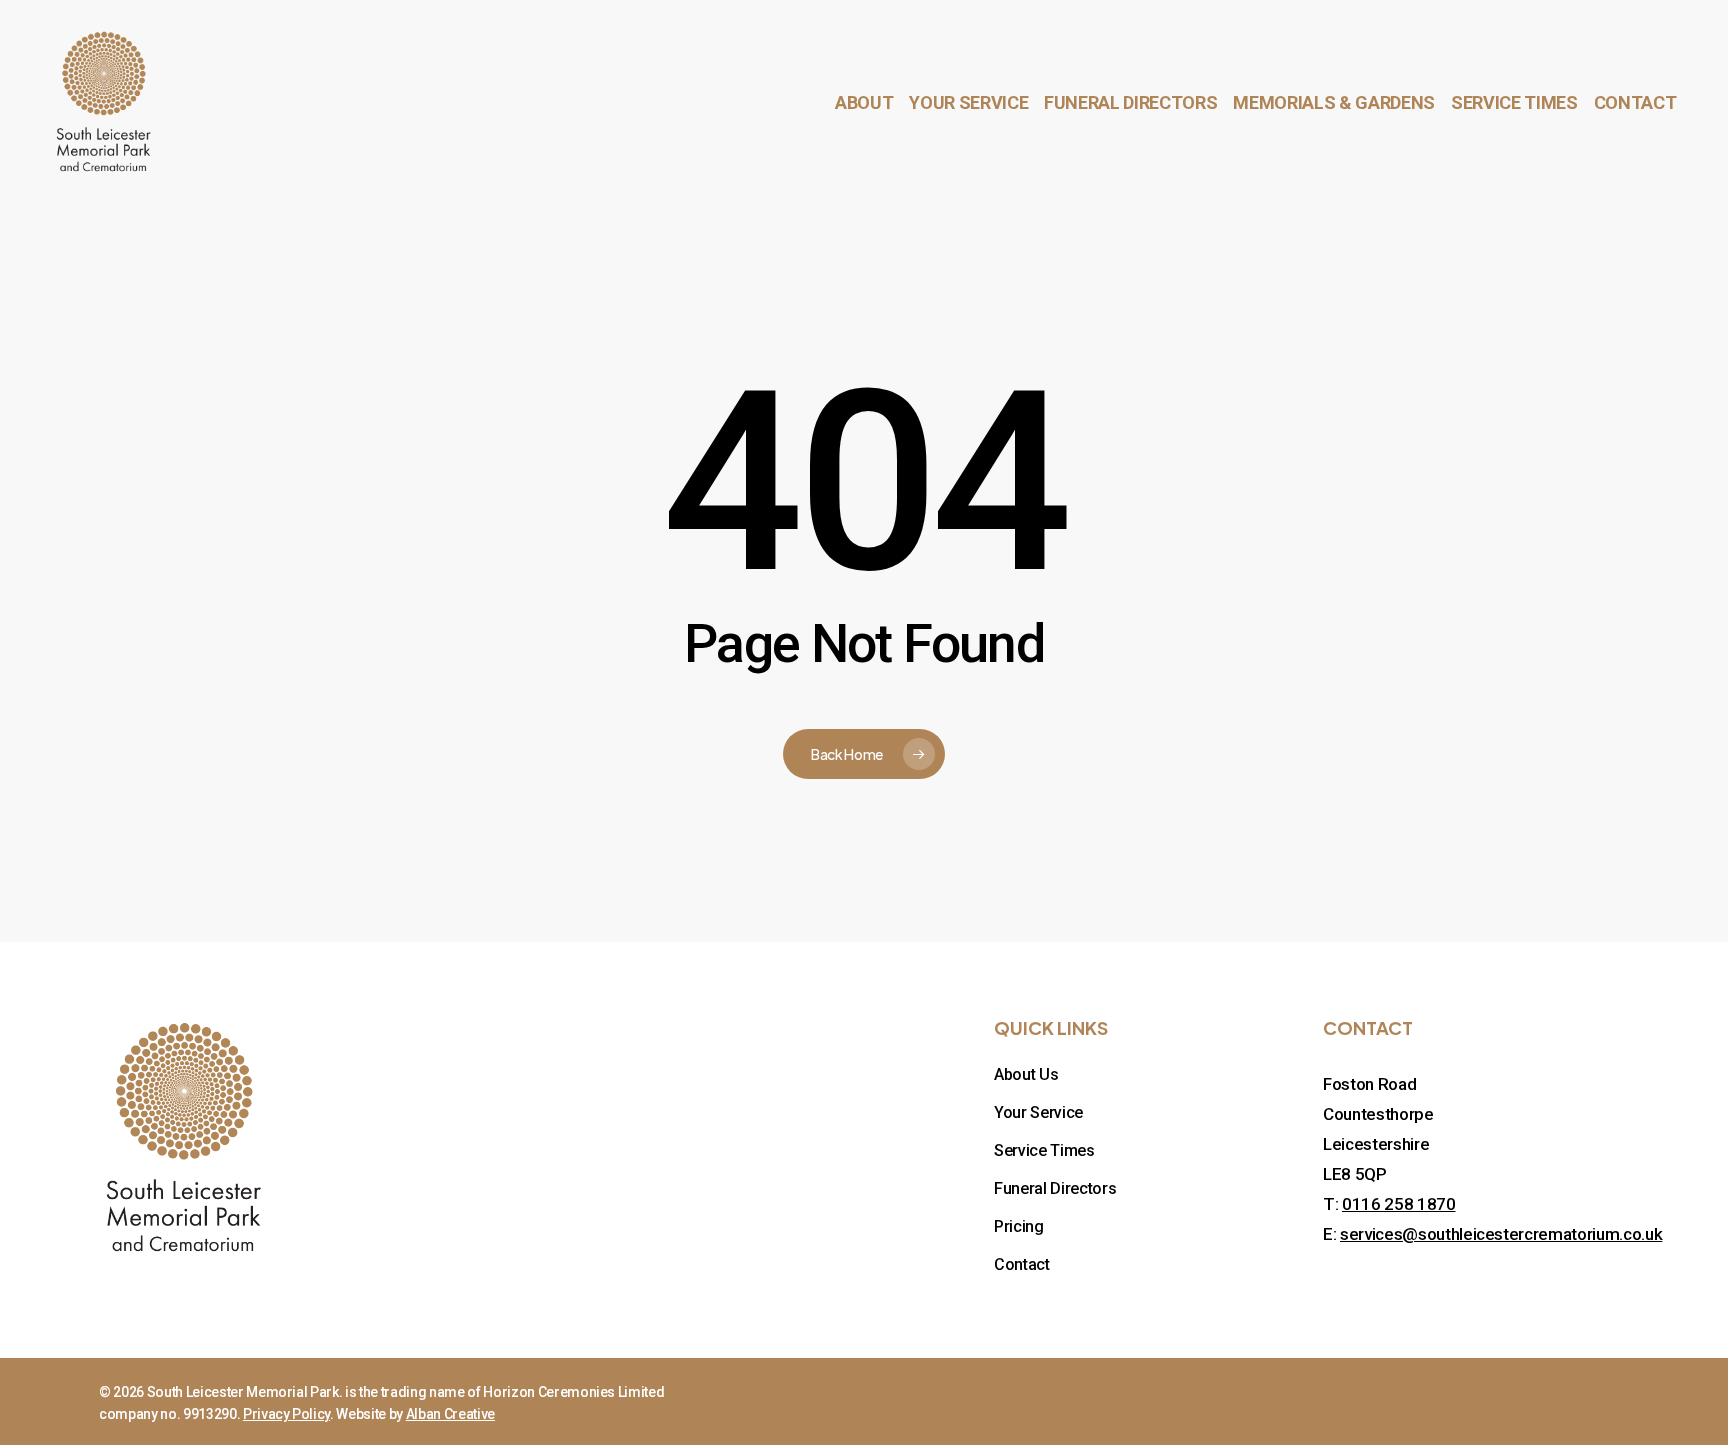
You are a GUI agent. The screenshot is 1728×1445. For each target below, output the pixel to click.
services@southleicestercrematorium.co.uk (1501, 1234)
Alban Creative (450, 1414)
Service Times (1044, 1150)
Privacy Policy (286, 1414)
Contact (1022, 1264)
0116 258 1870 (1399, 1204)
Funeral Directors (1055, 1188)
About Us (1026, 1074)
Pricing (1019, 1226)
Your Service (1038, 1112)
